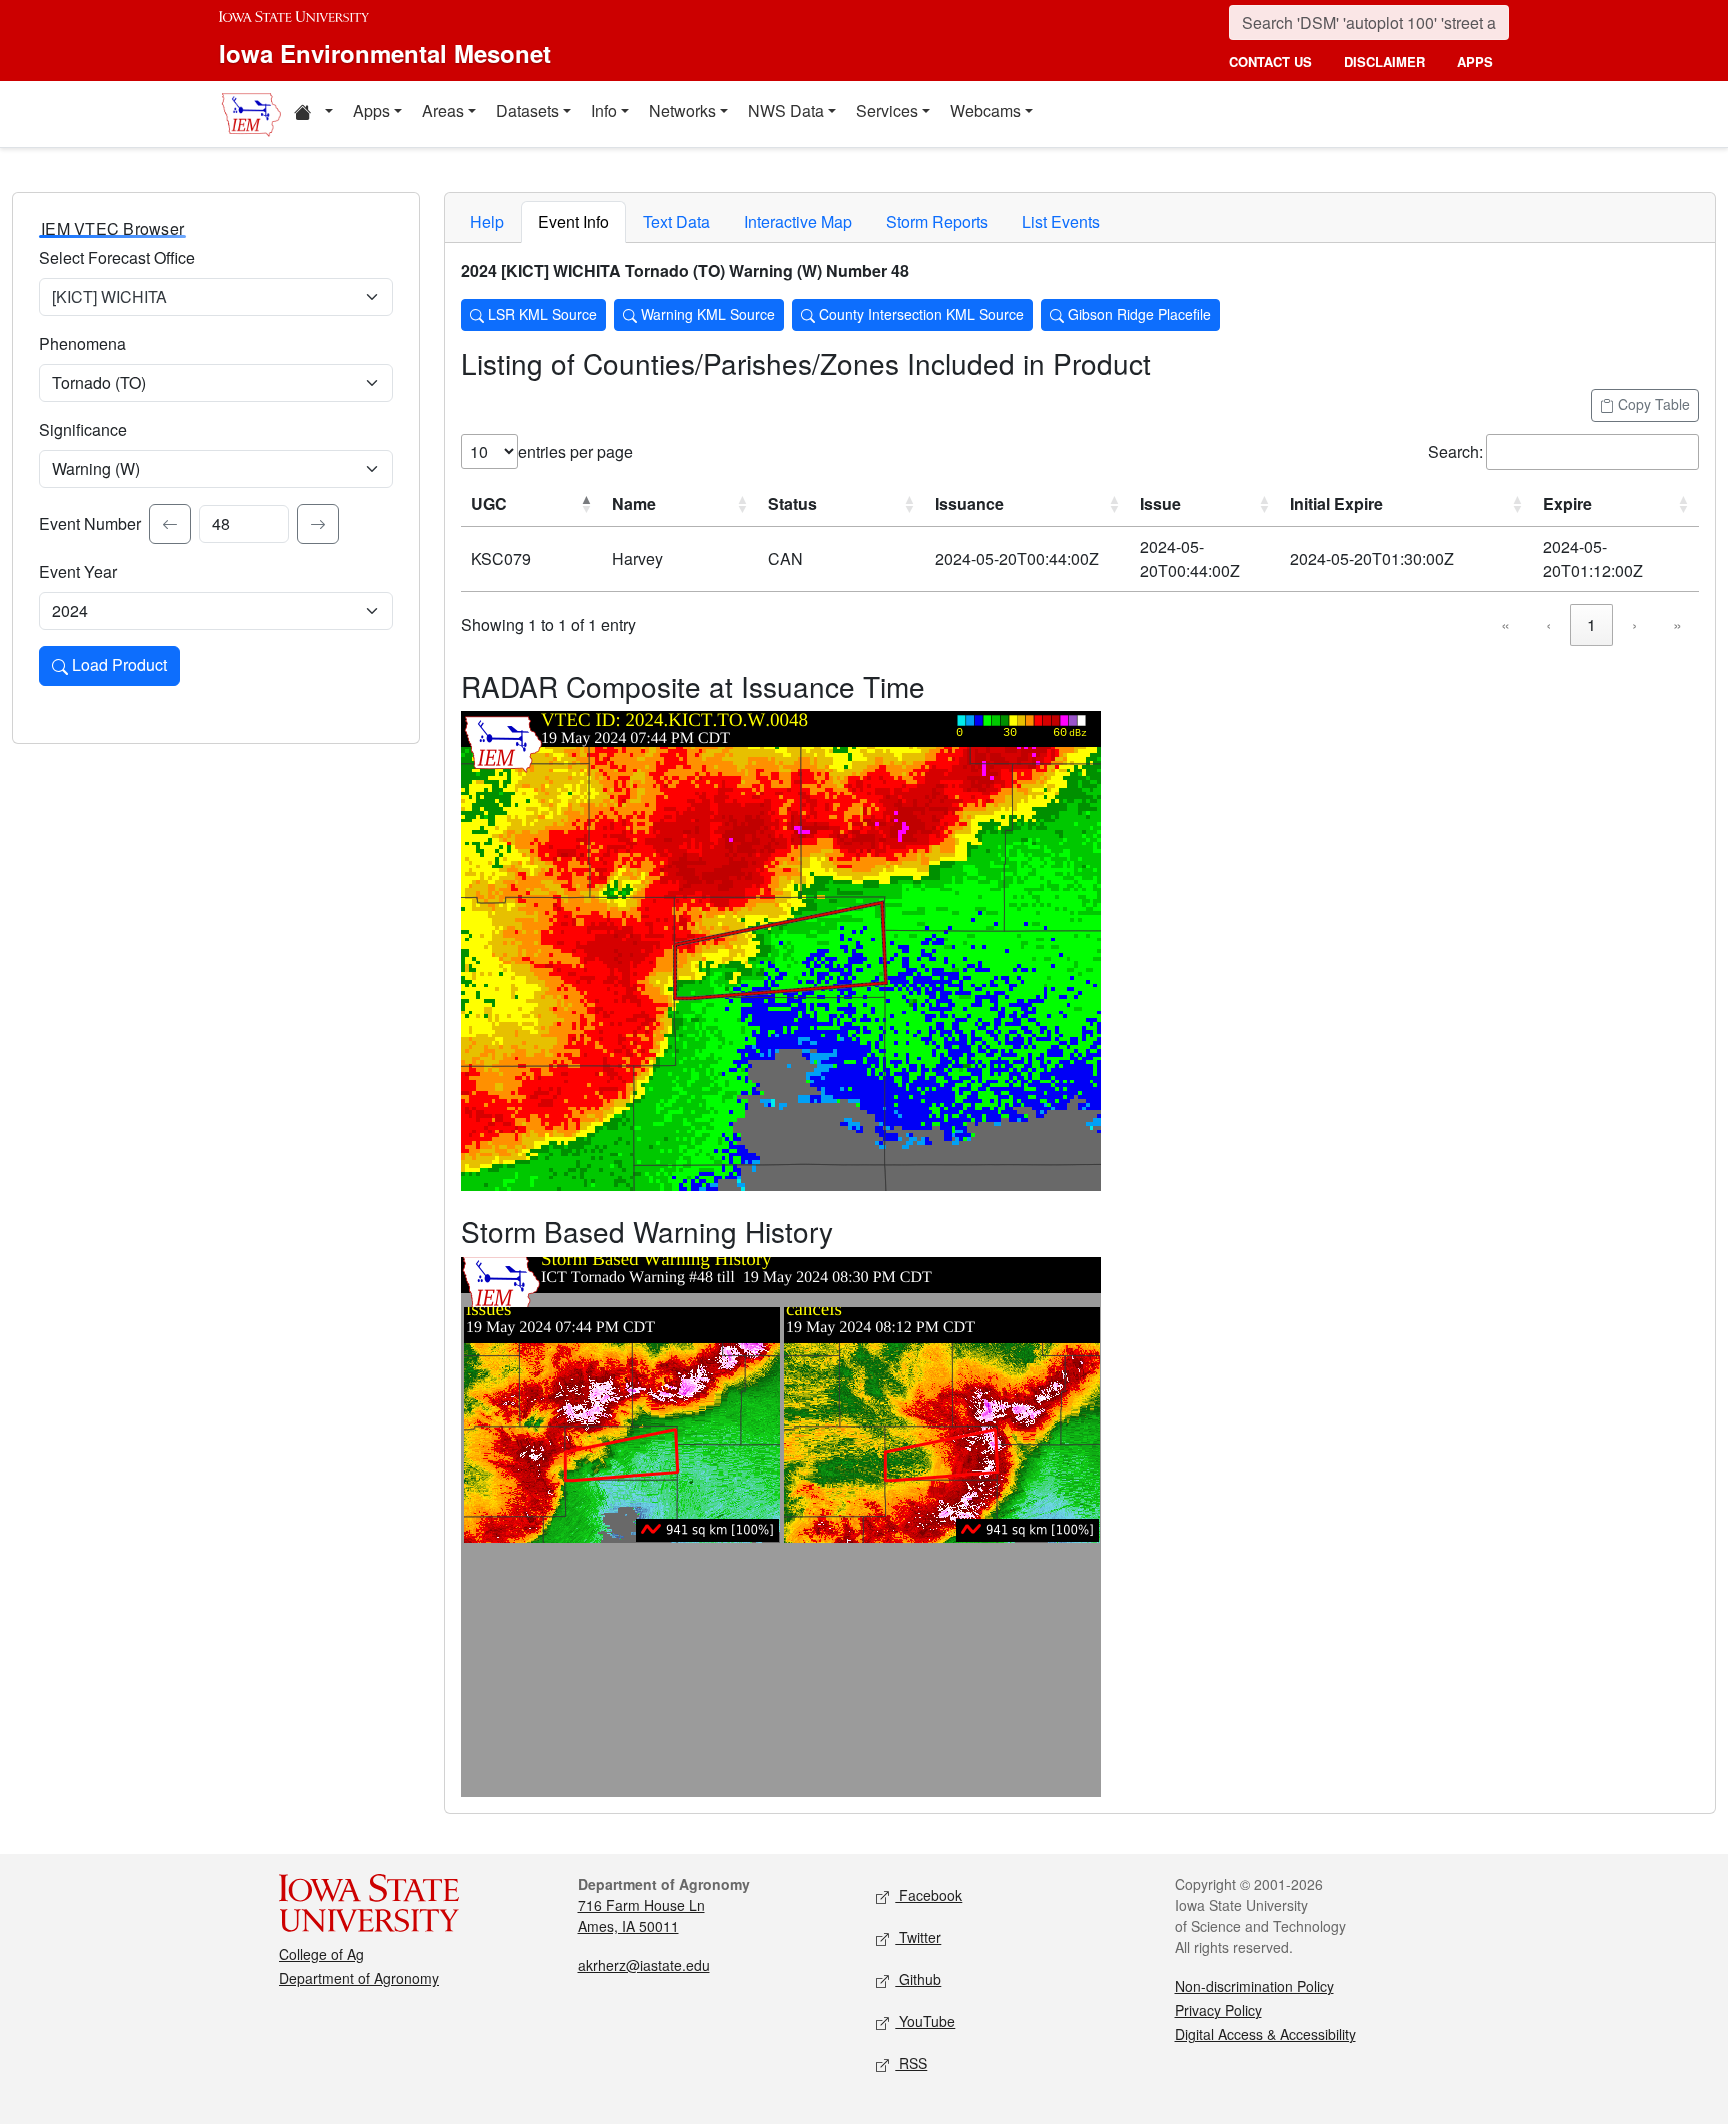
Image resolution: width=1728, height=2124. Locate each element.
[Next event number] (318, 524)
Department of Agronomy (359, 1978)
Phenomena (82, 343)
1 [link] (1591, 624)
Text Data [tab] (676, 221)
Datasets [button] (527, 110)
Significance (83, 429)
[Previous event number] (170, 524)
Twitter (918, 1937)
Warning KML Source (706, 314)
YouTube (925, 2021)
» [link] (1677, 624)
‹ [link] (1548, 624)
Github (918, 1979)
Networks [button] (682, 110)
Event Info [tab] (573, 221)
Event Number (90, 523)
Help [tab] (487, 221)
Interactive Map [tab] (798, 221)
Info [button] (604, 110)
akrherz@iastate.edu (644, 1965)
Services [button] (887, 110)
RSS (911, 2063)
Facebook (928, 1895)
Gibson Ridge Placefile (1137, 314)
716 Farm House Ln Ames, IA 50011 (641, 1915)
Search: (1455, 451)
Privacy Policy (1218, 2010)
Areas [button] (443, 110)
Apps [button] (371, 110)
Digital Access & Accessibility (1265, 2034)
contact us (1270, 61)
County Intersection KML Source (919, 314)
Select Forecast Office (117, 257)
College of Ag (321, 1954)
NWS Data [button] (786, 110)
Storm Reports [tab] (937, 221)
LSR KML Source (540, 314)
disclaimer (1384, 61)
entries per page (575, 451)
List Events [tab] (1061, 221)
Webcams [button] (985, 110)
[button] (313, 114)
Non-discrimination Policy (1254, 1986)
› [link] (1634, 624)
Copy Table (1652, 404)
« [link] (1505, 624)
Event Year (78, 571)
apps (1475, 61)
